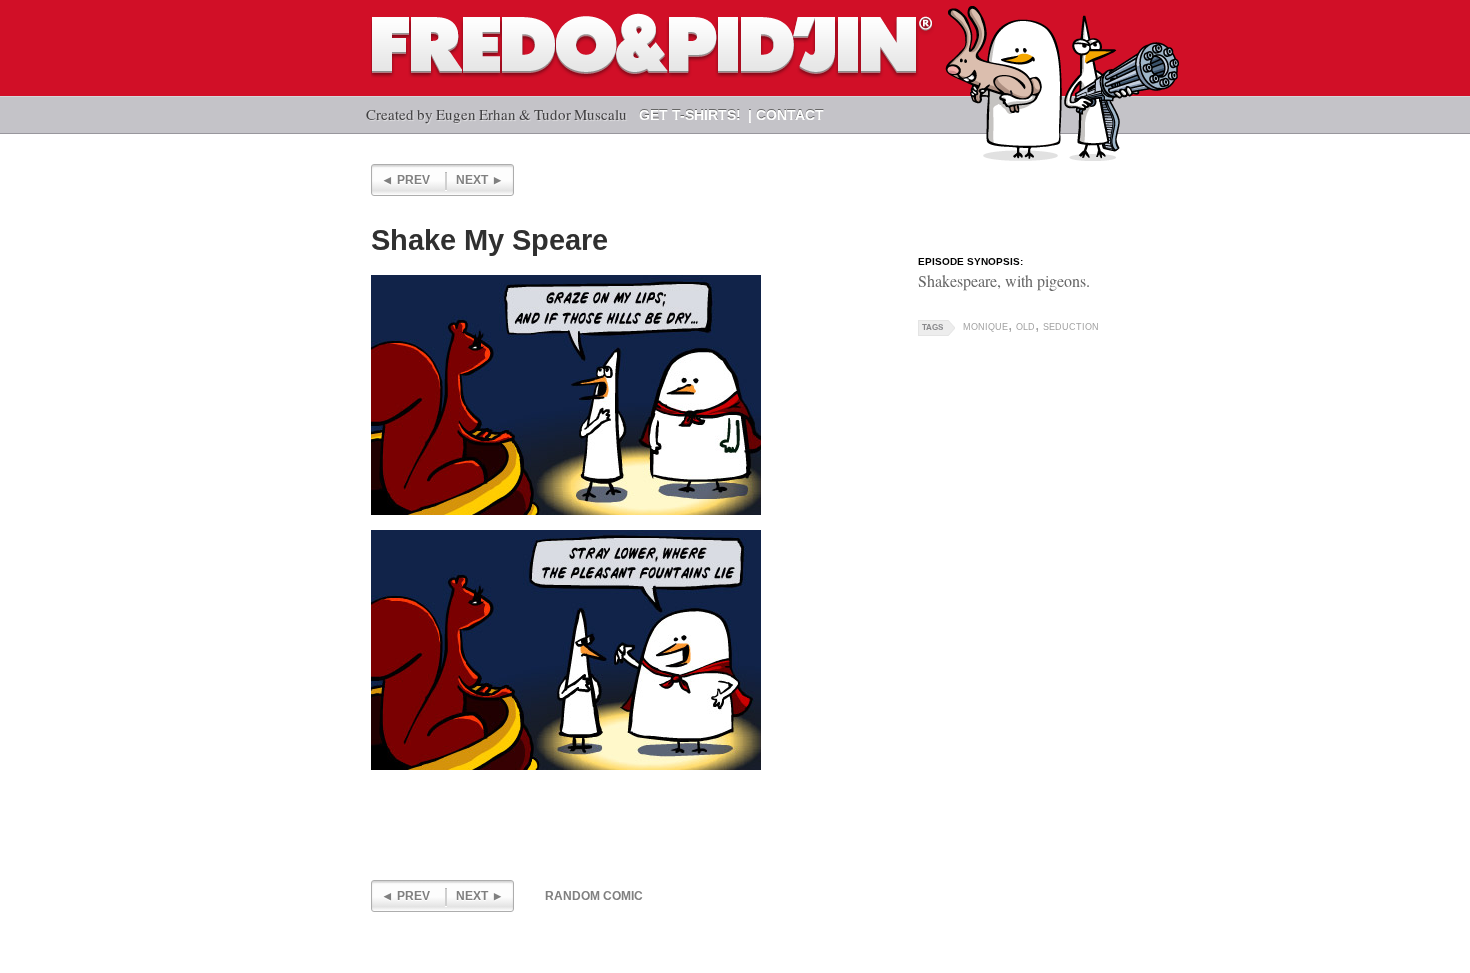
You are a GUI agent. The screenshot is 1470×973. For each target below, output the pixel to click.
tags (932, 327)
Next (472, 180)
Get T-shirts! (690, 115)
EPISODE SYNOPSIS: (970, 261)
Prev (413, 180)
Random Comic (594, 896)
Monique (985, 327)
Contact (790, 115)
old (1025, 327)
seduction (1071, 327)
